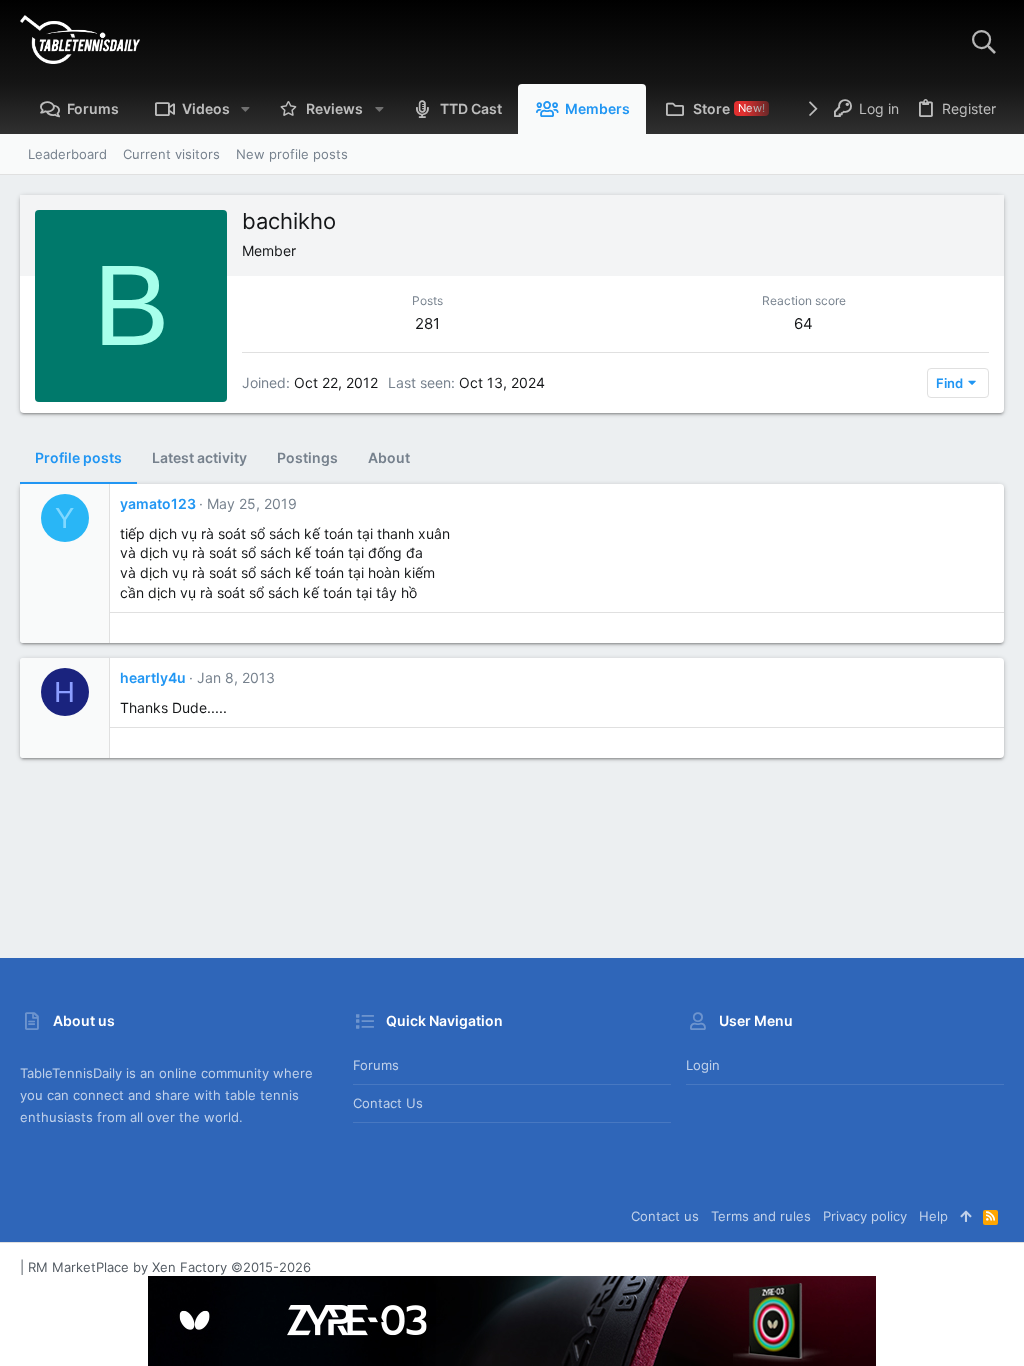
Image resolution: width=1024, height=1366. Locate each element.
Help (933, 1216)
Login (703, 1065)
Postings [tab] (307, 457)
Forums (376, 1065)
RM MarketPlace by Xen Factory (169, 1267)
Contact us (388, 1103)
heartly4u (153, 677)
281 (427, 323)
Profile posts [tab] (78, 457)
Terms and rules (761, 1216)
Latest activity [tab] (199, 457)
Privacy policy (865, 1216)
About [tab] (389, 457)
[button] (245, 109)
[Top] (965, 1216)
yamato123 (158, 503)
